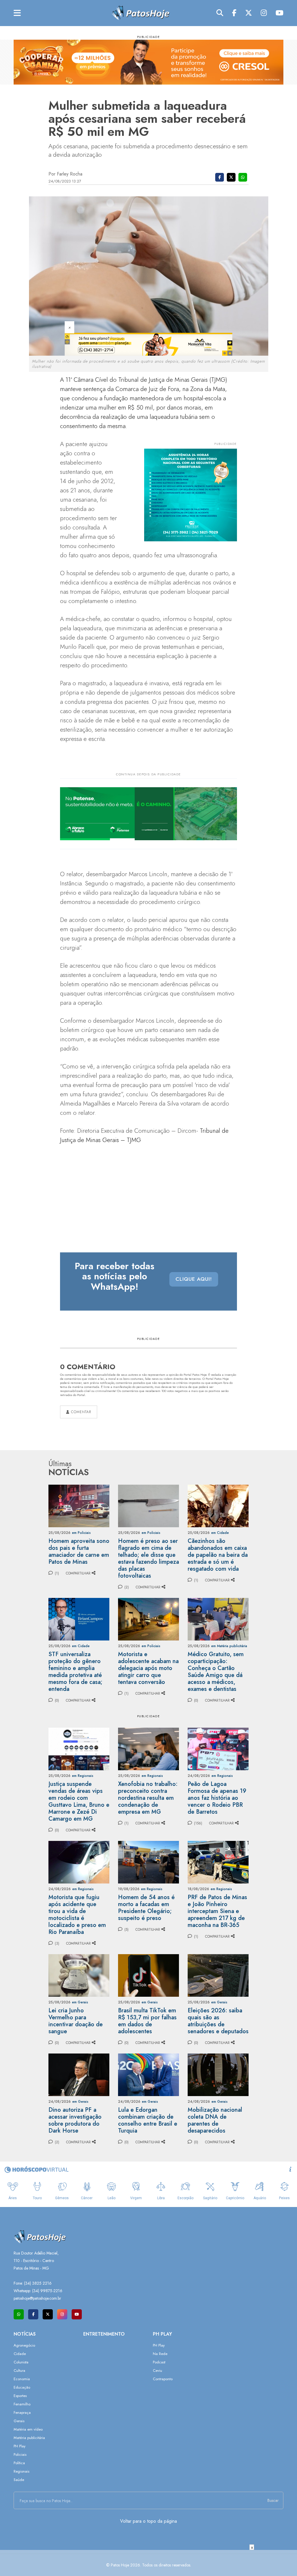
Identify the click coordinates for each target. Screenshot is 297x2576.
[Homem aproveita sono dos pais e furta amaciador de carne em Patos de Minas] (79, 1505)
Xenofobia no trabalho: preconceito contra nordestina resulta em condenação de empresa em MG (148, 1798)
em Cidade (220, 1533)
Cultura (19, 2371)
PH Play (20, 2446)
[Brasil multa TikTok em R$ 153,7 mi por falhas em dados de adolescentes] (148, 1975)
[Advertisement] (148, 2563)
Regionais (21, 2471)
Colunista (21, 2362)
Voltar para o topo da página (148, 2521)
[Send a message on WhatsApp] (19, 2314)
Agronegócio (24, 2345)
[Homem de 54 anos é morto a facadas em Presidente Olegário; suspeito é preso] (148, 1862)
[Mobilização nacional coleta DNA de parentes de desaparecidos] (218, 2074)
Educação (22, 2387)
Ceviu (157, 2371)
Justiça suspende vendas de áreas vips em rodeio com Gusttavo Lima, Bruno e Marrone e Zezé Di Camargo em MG (79, 1801)
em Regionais (83, 1776)
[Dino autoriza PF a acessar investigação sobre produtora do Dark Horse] (79, 2074)
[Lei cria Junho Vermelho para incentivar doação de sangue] (79, 1975)
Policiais (20, 2454)
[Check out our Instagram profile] (62, 2314)
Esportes (20, 2396)
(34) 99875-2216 (47, 2291)
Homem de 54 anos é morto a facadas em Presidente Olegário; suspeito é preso (146, 1908)
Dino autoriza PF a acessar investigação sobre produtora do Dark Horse (75, 2120)
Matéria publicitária (29, 2438)
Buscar (273, 2500)
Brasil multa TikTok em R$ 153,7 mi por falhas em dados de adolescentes (147, 2021)
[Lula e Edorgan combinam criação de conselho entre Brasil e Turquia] (148, 2074)
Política (19, 2463)
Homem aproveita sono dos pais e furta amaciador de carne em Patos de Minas (79, 1551)
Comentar (80, 1412)
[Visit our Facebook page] (33, 2314)
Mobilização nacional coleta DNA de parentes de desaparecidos (215, 2120)
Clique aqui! (194, 1279)
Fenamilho (22, 2404)
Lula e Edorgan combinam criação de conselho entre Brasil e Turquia (148, 2120)
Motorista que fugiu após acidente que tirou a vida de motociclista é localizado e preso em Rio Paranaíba (77, 1915)
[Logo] (140, 13)
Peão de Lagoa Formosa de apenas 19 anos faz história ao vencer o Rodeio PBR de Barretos (217, 1798)
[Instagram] (264, 13)
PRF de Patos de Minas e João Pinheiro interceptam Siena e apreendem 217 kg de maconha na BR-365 (217, 1911)
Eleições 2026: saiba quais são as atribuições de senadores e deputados (218, 2021)
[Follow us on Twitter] (48, 2314)
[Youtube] (279, 13)
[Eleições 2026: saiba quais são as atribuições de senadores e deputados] (218, 1975)
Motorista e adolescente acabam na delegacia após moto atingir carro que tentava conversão (148, 1668)
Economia (22, 2379)
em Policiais (81, 1533)
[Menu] (17, 13)
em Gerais (80, 2002)
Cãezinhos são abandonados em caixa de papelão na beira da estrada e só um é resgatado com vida (218, 1555)
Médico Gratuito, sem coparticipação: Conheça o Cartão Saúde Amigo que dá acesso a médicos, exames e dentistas (216, 1672)
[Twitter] (249, 13)
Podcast (159, 2362)
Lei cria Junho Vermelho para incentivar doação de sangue (76, 2021)
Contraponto (163, 2379)
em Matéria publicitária (229, 1646)
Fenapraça (22, 2413)
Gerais (19, 2421)
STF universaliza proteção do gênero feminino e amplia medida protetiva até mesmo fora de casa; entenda (75, 1672)
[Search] (220, 13)
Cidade (20, 2354)
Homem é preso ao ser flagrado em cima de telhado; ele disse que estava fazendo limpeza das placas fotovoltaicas (148, 1558)
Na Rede (160, 2354)
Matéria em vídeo (28, 2429)
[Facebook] (234, 13)
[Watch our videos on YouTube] (77, 2314)
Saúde (19, 2480)
